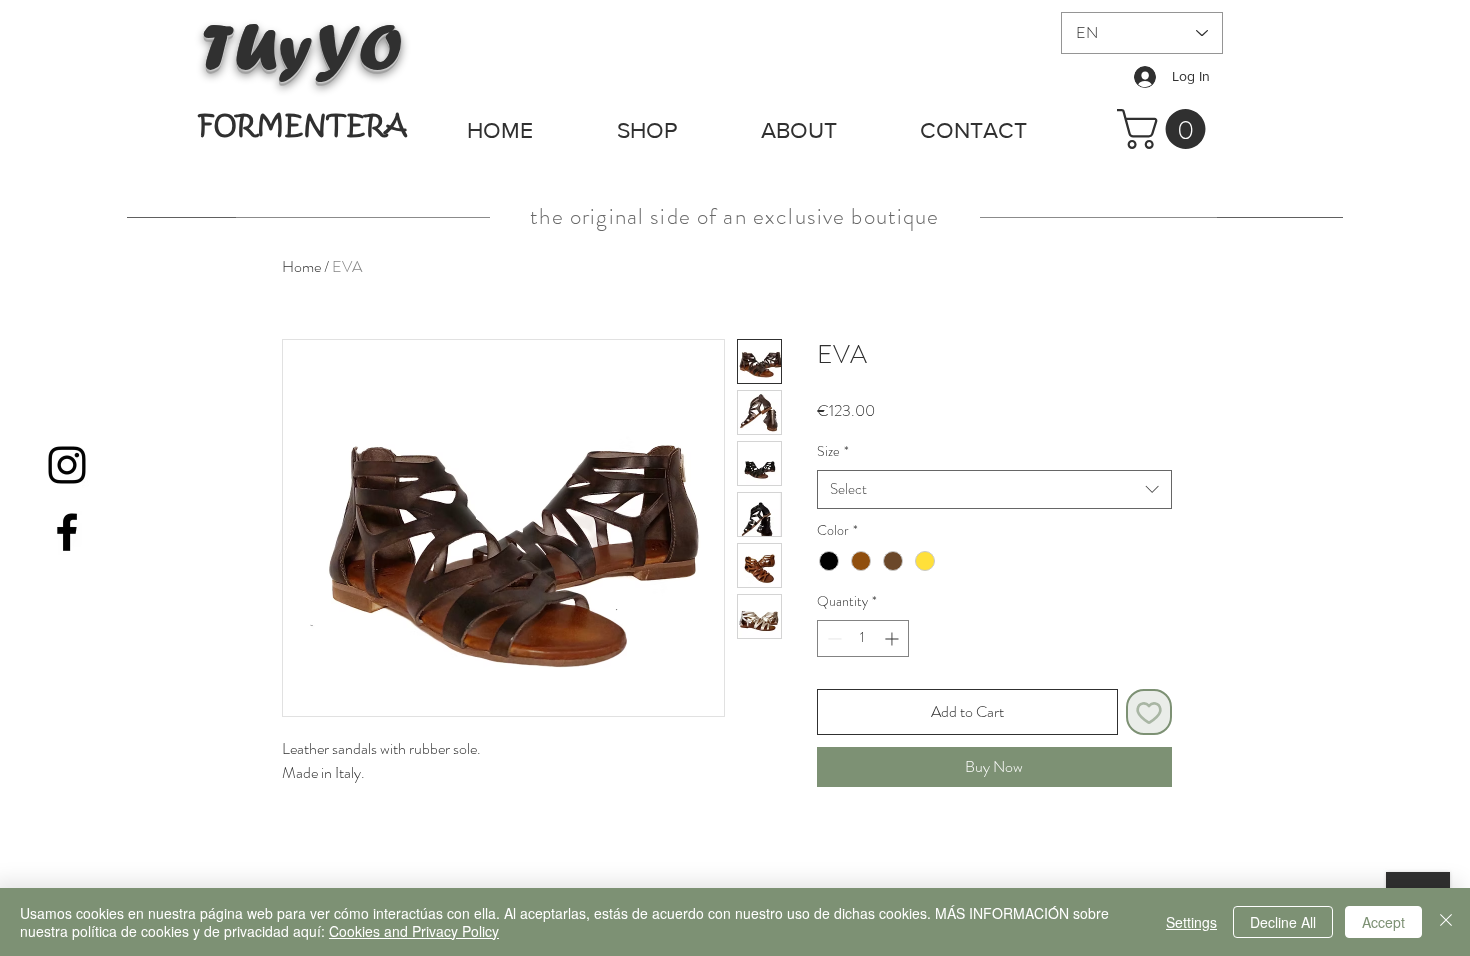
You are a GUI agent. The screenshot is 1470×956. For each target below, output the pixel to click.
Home (301, 266)
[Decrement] (832, 638)
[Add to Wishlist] (1149, 712)
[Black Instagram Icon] (67, 465)
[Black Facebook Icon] (67, 532)
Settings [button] (1191, 922)
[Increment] (893, 638)
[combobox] (994, 489)
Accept (1383, 922)
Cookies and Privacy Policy (414, 931)
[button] (1166, 129)
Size (833, 451)
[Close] (1446, 922)
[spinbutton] (863, 638)
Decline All (1283, 922)
